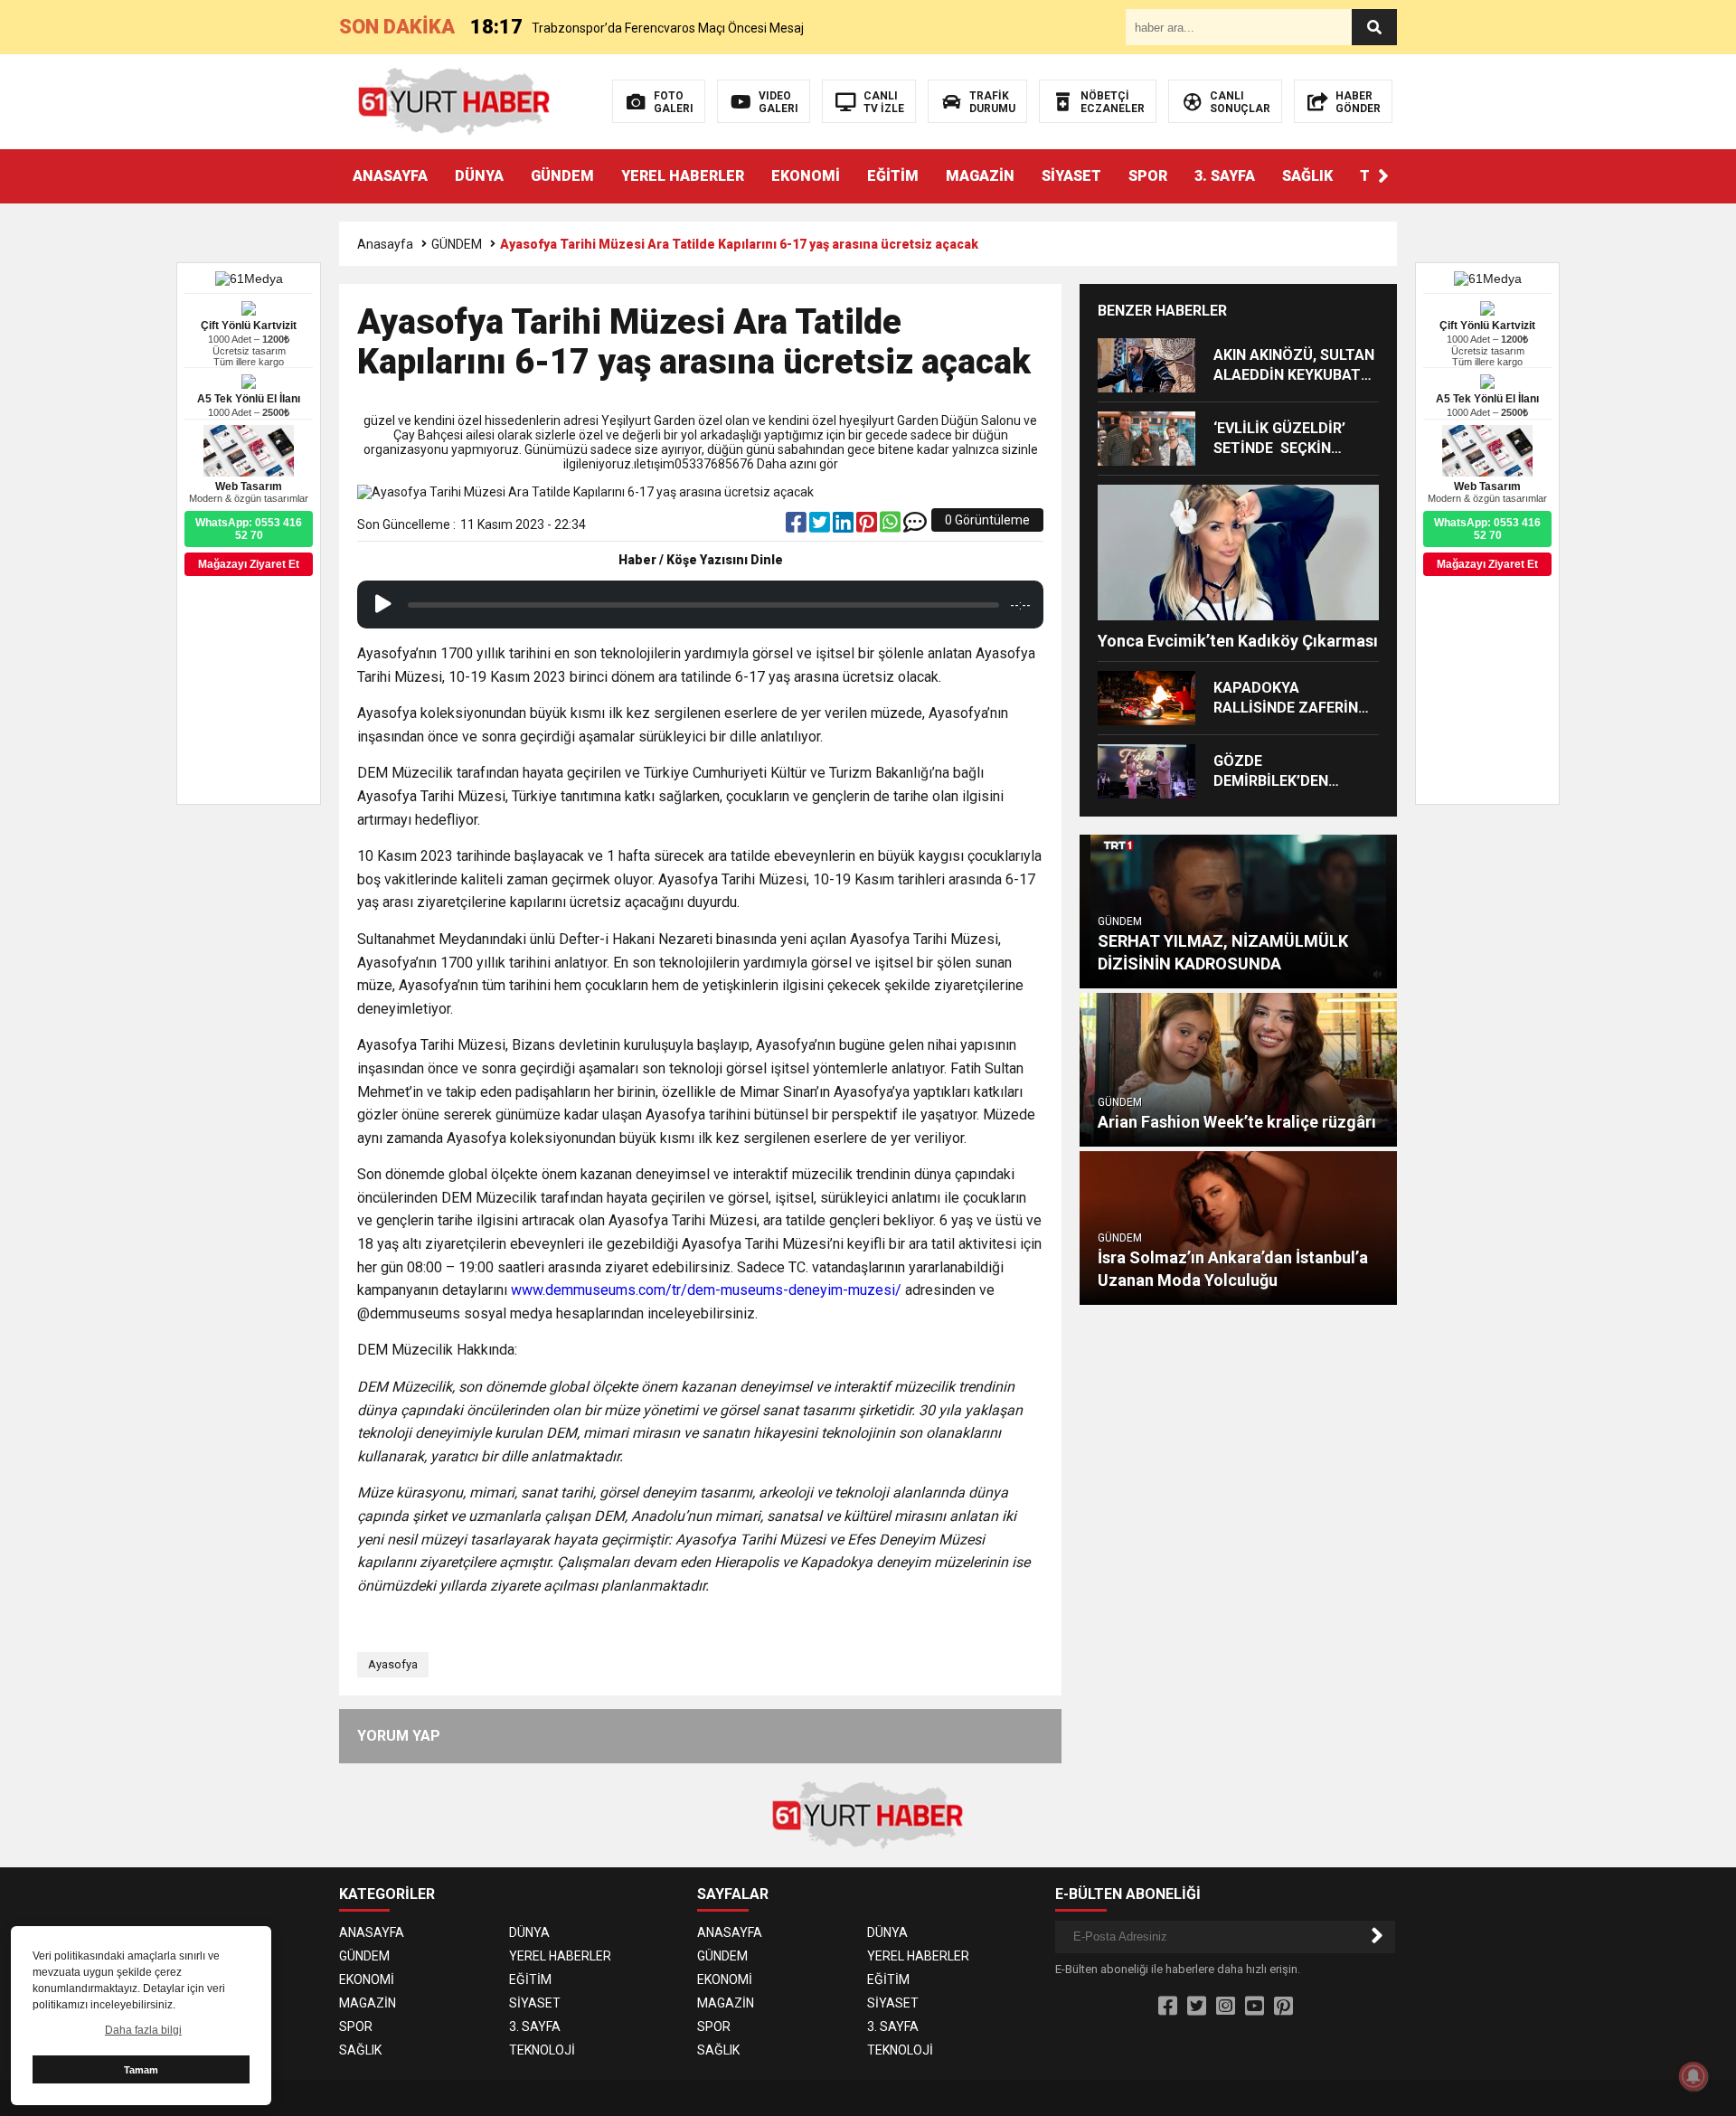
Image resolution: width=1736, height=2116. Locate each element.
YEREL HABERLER (683, 176)
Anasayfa (385, 244)
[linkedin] (844, 526)
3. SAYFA (1225, 176)
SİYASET (1071, 176)
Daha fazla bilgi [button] (143, 2030)
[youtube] (1255, 2007)
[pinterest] (868, 526)
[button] (1383, 176)
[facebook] (797, 526)
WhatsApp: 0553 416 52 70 (1487, 529)
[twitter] (821, 526)
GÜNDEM (562, 176)
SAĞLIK (1307, 176)
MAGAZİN (980, 176)
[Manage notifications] (1694, 2076)
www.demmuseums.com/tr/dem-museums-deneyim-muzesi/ (706, 1290)
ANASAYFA (390, 176)
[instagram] (1226, 2007)
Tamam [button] (141, 2070)
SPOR (1148, 176)
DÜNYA (479, 176)
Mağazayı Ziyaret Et (1487, 564)
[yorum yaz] (915, 526)
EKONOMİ (806, 176)
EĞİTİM (893, 176)
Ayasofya (393, 1664)
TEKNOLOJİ (542, 2050)
